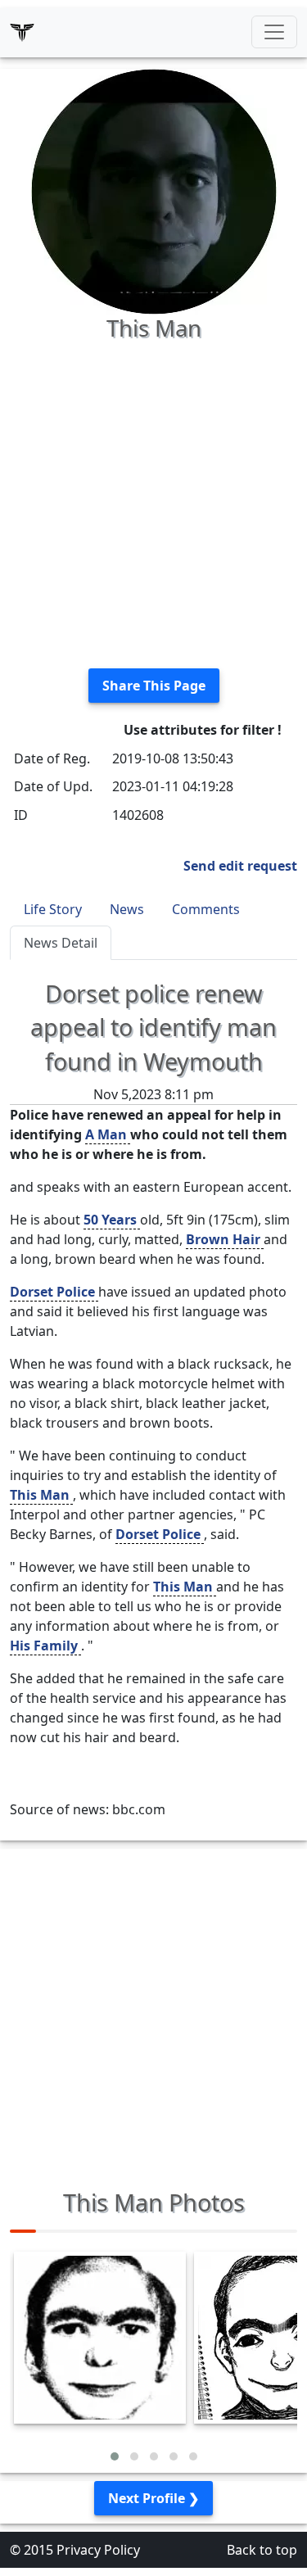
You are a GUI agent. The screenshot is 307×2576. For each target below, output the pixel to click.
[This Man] (154, 190)
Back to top (262, 2550)
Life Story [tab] (53, 909)
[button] (115, 2456)
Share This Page (154, 686)
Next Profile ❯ (153, 2498)
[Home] (22, 32)
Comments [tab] (206, 909)
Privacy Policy (98, 2550)
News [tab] (127, 909)
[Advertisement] (153, 502)
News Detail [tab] (61, 943)
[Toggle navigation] (274, 32)
